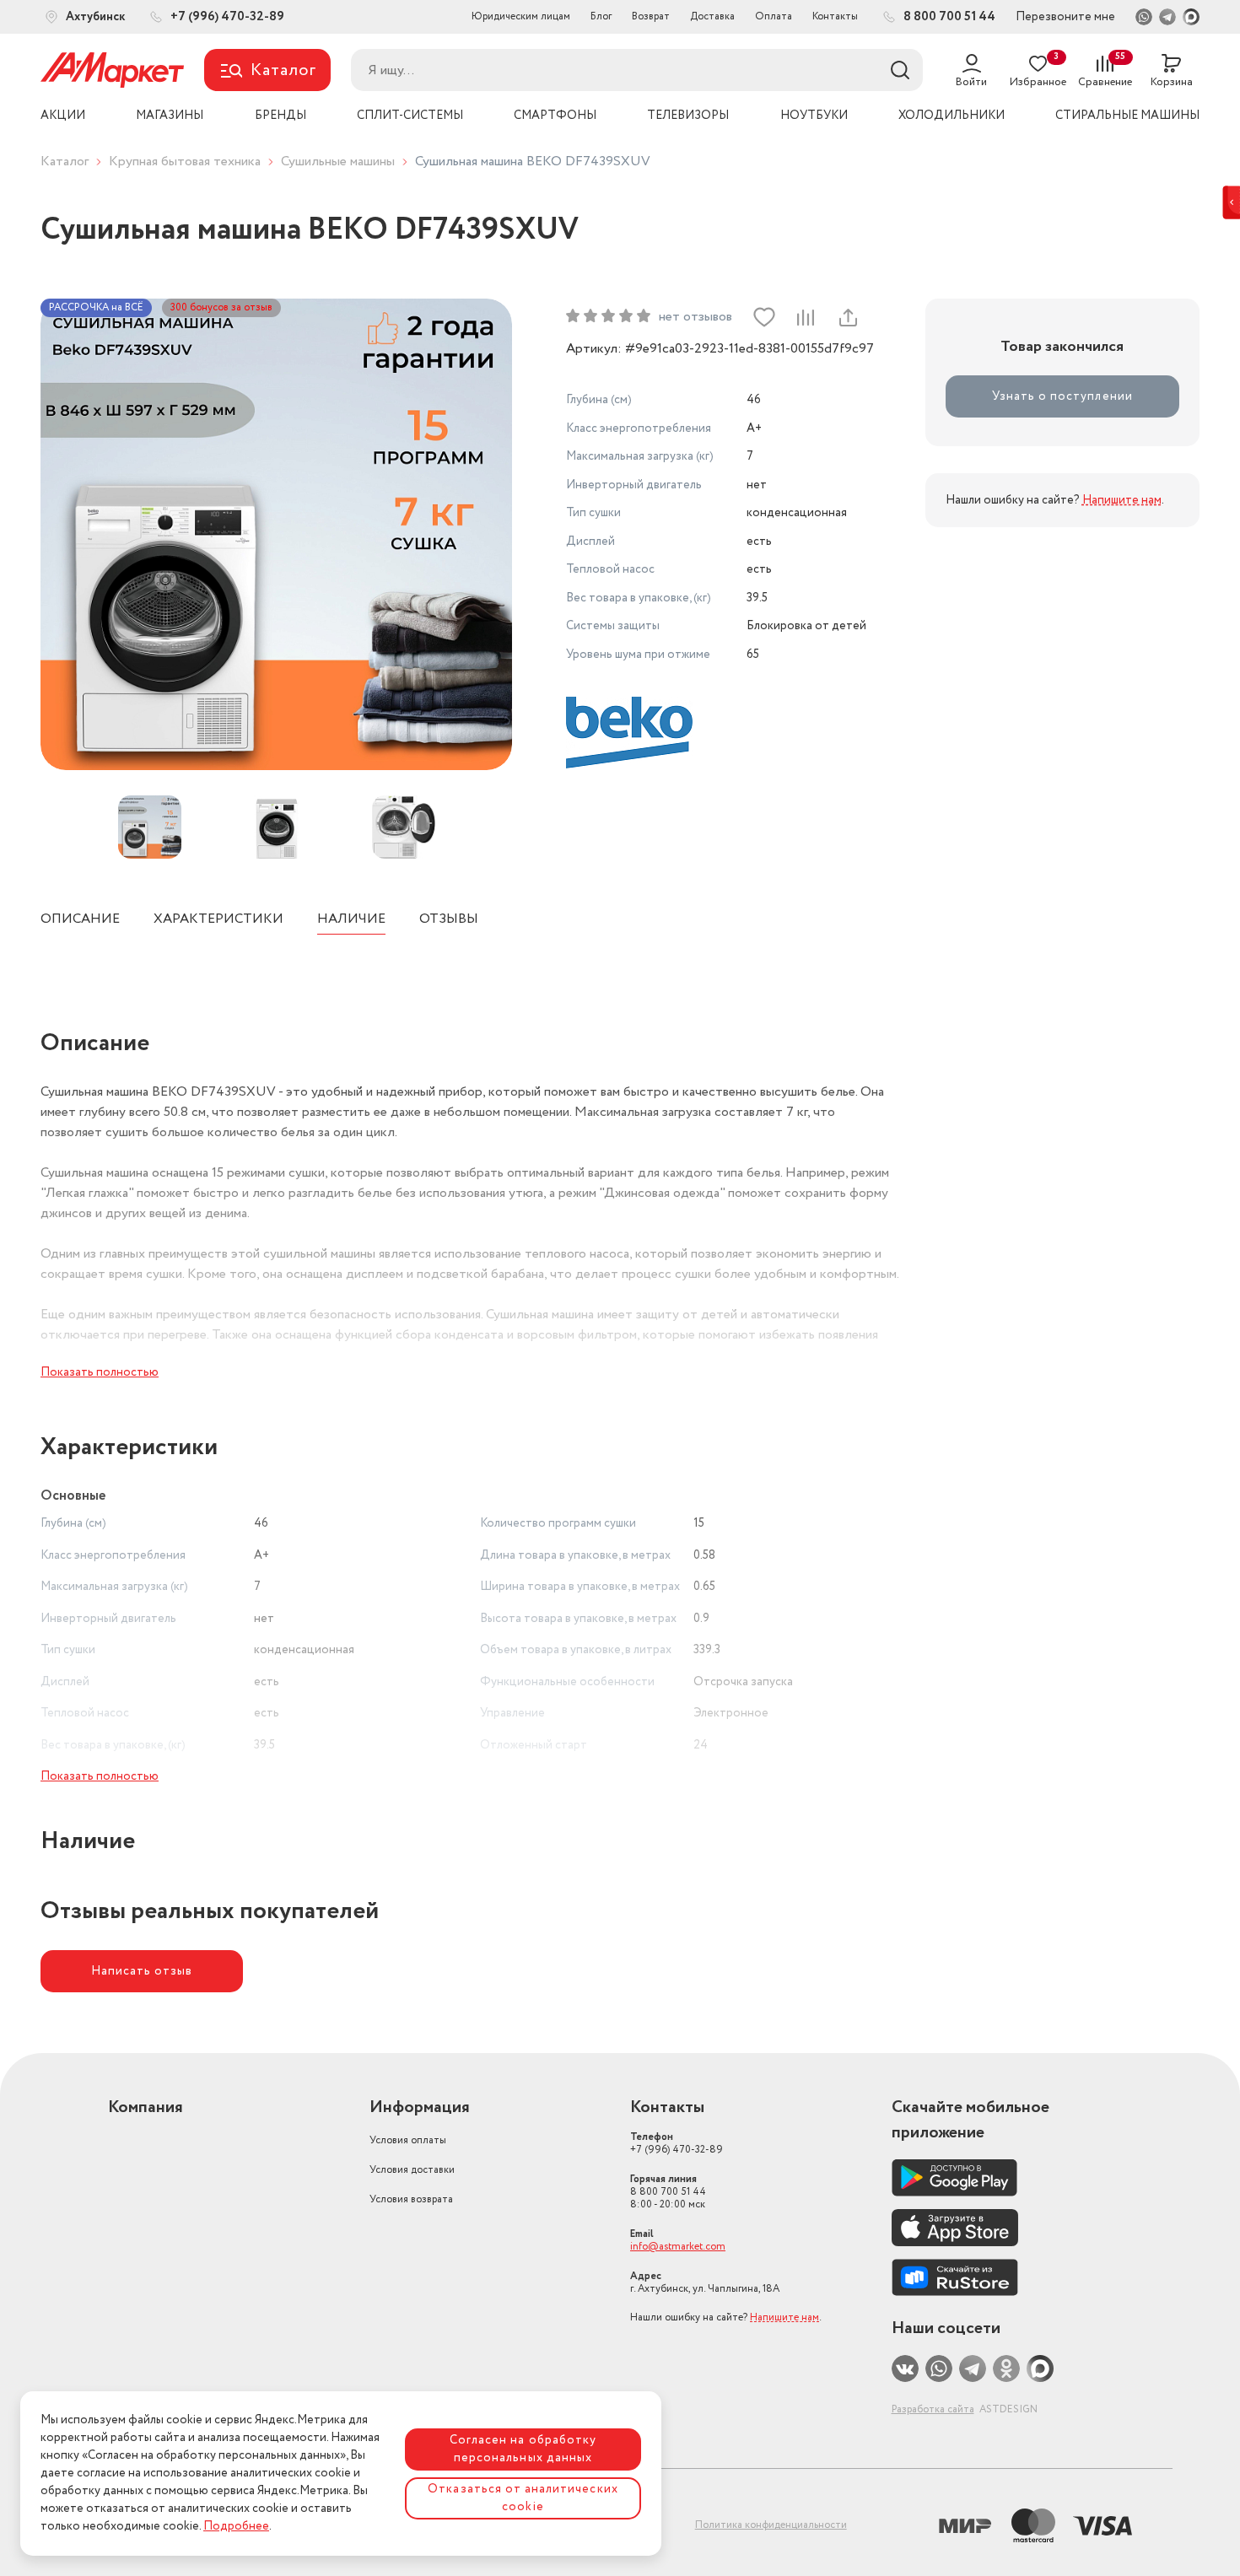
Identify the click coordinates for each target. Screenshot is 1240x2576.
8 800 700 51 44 (668, 2192)
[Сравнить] (806, 317)
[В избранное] (764, 317)
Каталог (65, 162)
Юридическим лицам (521, 16)
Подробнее (236, 2526)
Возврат (651, 16)
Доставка (712, 16)
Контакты (835, 16)
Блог (601, 16)
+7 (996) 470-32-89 (677, 2143)
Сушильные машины (338, 162)
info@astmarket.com (678, 2247)
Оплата (774, 16)
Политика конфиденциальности (771, 2525)
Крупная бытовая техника (185, 162)
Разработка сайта (933, 2409)
